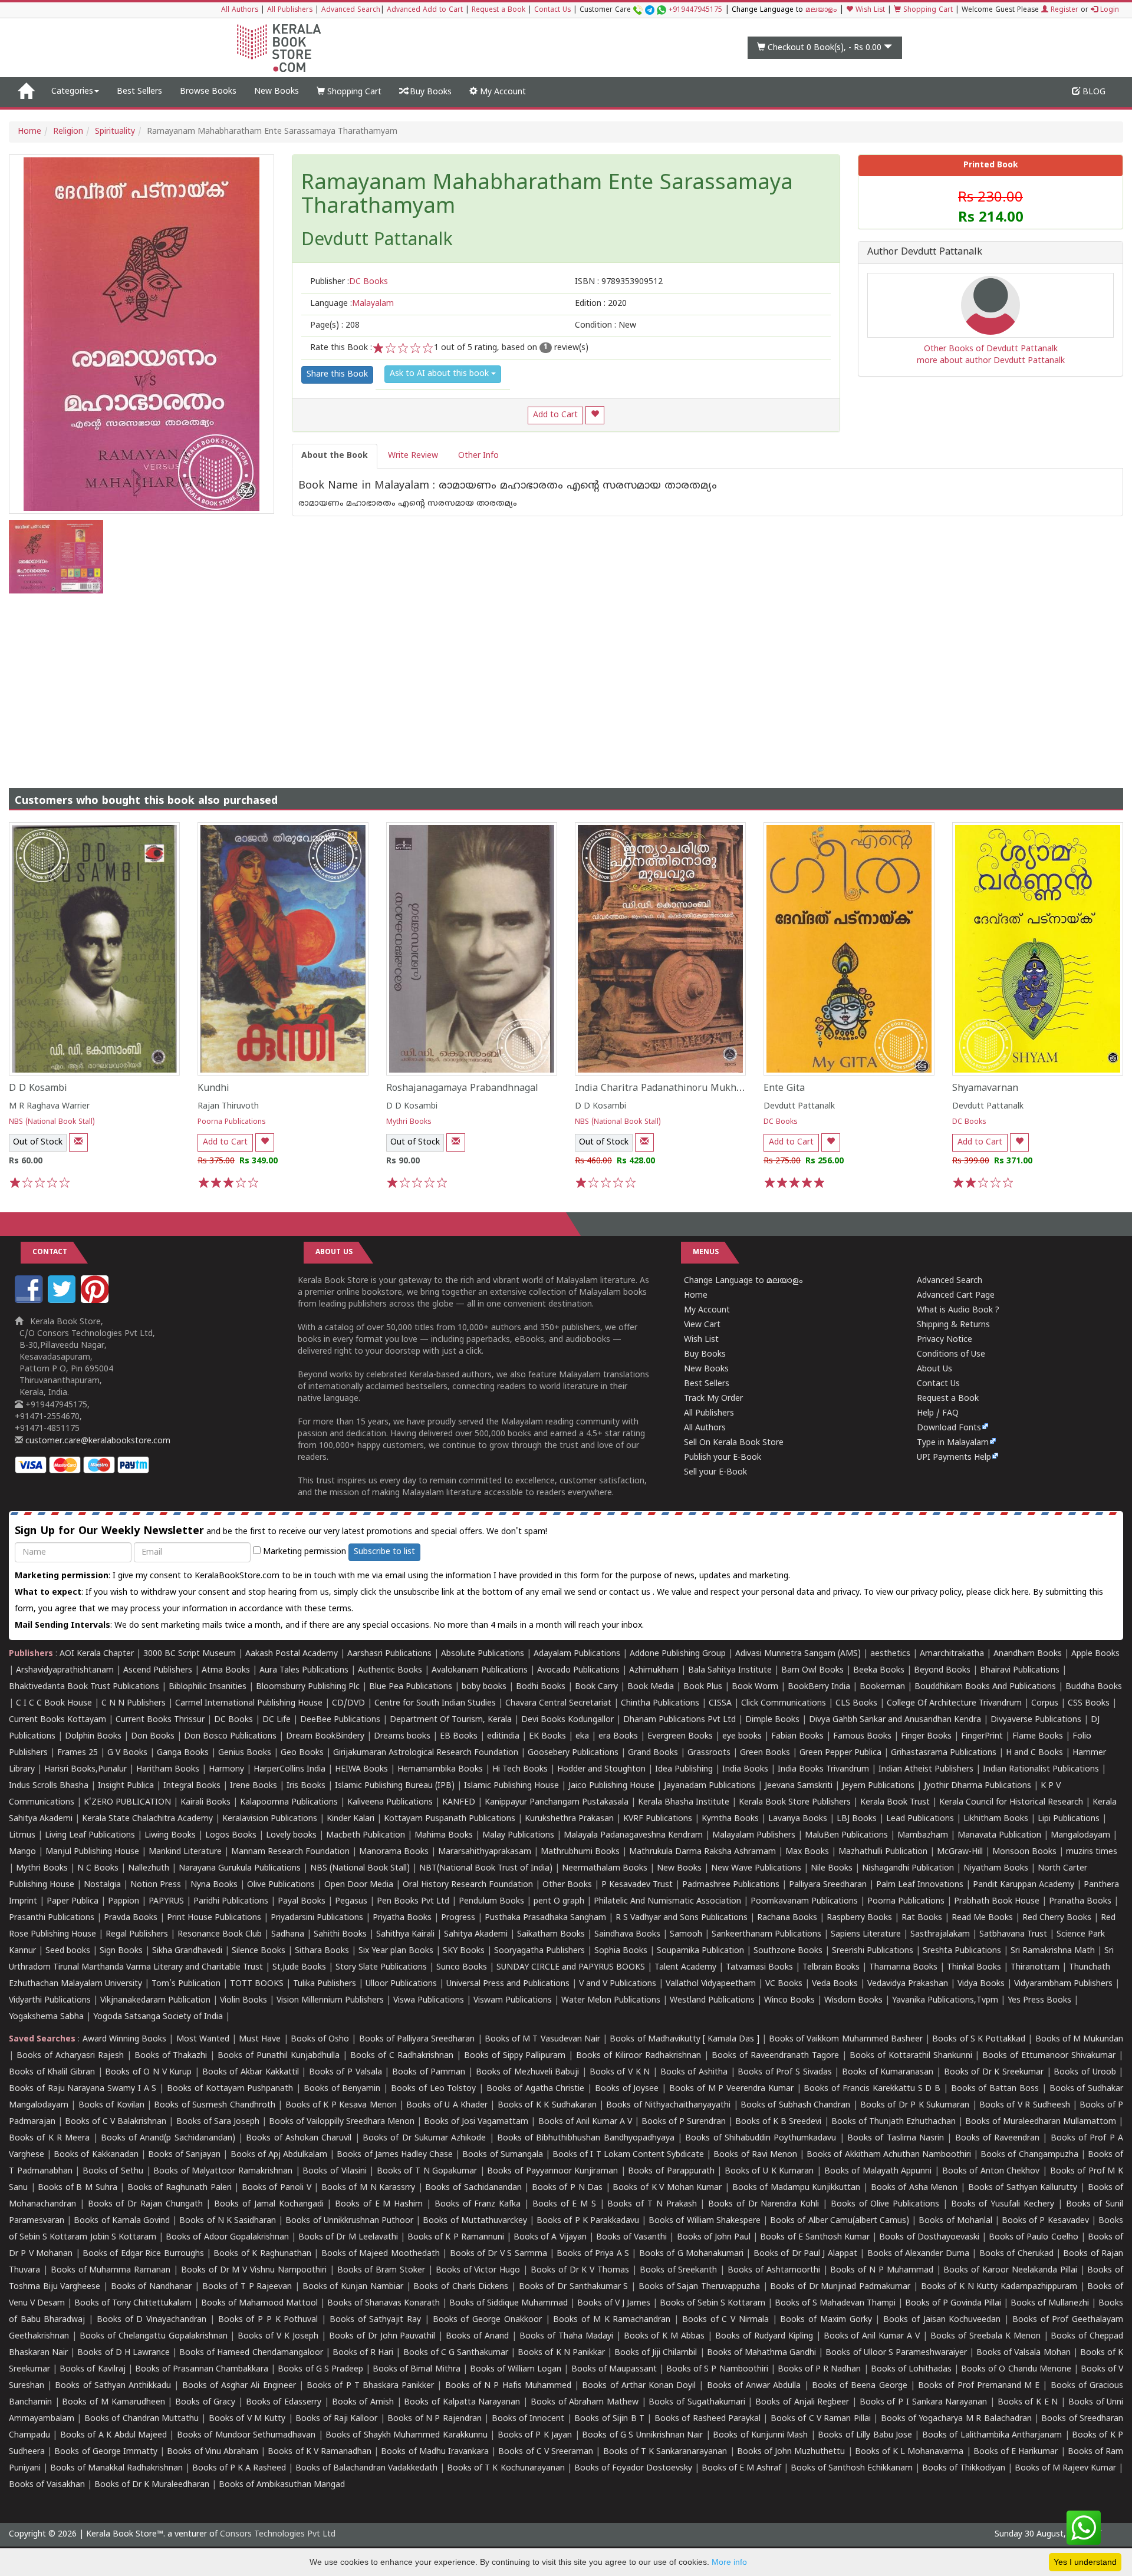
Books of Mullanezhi (1050, 2303)
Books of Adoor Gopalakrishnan (227, 2237)
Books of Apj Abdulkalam (279, 2155)
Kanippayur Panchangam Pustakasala (557, 1802)
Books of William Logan (516, 2369)
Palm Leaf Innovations (920, 1885)
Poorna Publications (232, 1122)
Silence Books (259, 1951)
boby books (484, 1687)
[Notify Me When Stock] (78, 1142)
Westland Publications (713, 2001)
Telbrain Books (831, 1968)
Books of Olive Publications (885, 2204)
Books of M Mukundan (1080, 2039)
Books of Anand (477, 2336)
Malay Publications (518, 1835)
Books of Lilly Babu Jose (865, 2435)
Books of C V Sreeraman (546, 2452)
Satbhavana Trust (1013, 1935)
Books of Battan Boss (995, 2089)
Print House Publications (214, 1918)
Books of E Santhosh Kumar (815, 2237)
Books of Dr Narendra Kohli (764, 2204)
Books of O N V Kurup (148, 2072)
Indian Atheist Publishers (926, 1769)
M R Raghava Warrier (49, 1106)
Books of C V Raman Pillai (821, 2419)
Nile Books (832, 1868)
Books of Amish (363, 2402)
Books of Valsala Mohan (1023, 2353)
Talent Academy (685, 1968)
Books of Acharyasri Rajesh (70, 2056)
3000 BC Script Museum (190, 1654)
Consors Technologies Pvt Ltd (278, 2534)
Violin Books (243, 2001)
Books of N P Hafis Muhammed (508, 2386)
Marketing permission (303, 1552)
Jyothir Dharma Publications (978, 1786)
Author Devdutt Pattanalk (925, 253)
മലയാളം (821, 10)
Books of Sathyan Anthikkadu (113, 2386)
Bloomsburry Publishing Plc (308, 1687)
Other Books (567, 1885)
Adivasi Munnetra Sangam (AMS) (798, 1654)
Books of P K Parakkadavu (588, 2221)
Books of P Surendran (684, 2122)
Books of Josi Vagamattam (476, 2122)
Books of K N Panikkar (561, 2353)
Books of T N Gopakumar (427, 2171)
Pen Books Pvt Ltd (413, 1902)
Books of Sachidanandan (473, 2188)
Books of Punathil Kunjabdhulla (279, 2056)
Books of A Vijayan (550, 2237)
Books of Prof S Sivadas (785, 2072)
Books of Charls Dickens (461, 2287)
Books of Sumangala (502, 2155)
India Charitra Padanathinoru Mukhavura (668, 1089)
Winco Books (789, 2001)
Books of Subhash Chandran (795, 2105)
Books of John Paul (714, 2237)
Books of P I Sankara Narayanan (924, 2402)
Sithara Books (322, 1951)
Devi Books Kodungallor (567, 1720)
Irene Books (254, 1786)
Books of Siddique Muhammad (509, 2303)
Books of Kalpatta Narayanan (462, 2402)
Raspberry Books (859, 1918)
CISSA (720, 1703)
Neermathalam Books (605, 1868)
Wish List (869, 10)
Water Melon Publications (611, 2001)
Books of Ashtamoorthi (774, 2270)
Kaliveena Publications (390, 1802)
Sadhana (288, 1935)
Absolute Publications (483, 1654)
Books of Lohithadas (911, 2369)
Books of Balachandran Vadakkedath (366, 2468)
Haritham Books (168, 1769)
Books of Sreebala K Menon (985, 2336)
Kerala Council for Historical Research (1011, 1802)
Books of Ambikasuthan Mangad (282, 2485)
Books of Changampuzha (1029, 2155)
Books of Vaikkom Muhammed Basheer (846, 2039)
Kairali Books (205, 1802)
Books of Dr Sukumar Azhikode (424, 2138)
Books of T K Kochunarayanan (506, 2468)
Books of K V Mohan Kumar (667, 2188)
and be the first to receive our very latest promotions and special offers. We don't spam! (281, 1531)
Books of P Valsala (345, 2072)
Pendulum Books (491, 1902)
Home (29, 132)
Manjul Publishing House (92, 1852)
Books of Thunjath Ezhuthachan (894, 2122)
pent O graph (559, 1902)
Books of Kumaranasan (888, 2072)
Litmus (22, 1835)
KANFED (459, 1802)
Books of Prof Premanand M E (979, 2386)
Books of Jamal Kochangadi (269, 2204)
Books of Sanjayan (184, 2155)
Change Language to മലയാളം (743, 1281)
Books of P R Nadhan (820, 2369)
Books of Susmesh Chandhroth (214, 2105)
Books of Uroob (1085, 2072)
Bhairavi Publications (1020, 1670)
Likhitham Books (996, 1819)
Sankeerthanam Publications (766, 1935)
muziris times (1092, 1852)
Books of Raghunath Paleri (180, 2188)
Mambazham (923, 1835)
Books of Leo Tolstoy (433, 2089)
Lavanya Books (798, 1819)
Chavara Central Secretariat (558, 1703)
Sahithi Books (340, 1935)
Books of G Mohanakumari (691, 2254)
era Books (618, 1736)
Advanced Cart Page (956, 1296)
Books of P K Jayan (535, 2435)
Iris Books (306, 1786)
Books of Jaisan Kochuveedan (942, 2320)
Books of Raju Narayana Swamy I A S (83, 2089)
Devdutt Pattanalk (799, 1106)
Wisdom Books (853, 2001)
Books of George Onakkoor (487, 2320)
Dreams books (402, 1736)
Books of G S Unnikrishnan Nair (642, 2435)
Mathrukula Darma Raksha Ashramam (702, 1852)
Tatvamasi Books (759, 1968)
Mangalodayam (1080, 1835)
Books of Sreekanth (679, 2270)
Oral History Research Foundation (468, 1885)
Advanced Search (351, 10)
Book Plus (703, 1687)
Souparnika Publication (700, 1951)
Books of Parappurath (671, 2171)
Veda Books (835, 1984)
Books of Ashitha (694, 2072)
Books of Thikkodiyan (964, 2468)
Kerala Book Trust (895, 1802)
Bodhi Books (541, 1687)
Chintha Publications (660, 1703)
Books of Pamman (429, 2072)
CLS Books (856, 1703)
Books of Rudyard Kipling (764, 2336)
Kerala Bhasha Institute (684, 1802)
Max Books (807, 1852)
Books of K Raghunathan (262, 2254)
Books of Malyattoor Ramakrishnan (223, 2171)
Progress (458, 1918)
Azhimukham (654, 1670)
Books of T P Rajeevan (247, 2287)
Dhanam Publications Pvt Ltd (679, 1720)
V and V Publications (618, 1984)
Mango (22, 1852)
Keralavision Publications (270, 1819)
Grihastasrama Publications (944, 1753)
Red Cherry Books (1057, 1918)
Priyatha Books (402, 1918)
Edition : (601, 304)
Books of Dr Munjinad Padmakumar (840, 2287)
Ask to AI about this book (440, 374)
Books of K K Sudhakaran (547, 2105)
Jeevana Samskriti (799, 1786)
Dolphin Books (93, 1736)
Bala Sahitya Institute (730, 1670)
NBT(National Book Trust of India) (486, 1868)
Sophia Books (621, 1951)
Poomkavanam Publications (804, 1902)
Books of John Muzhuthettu (791, 2452)
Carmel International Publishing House (249, 1703)
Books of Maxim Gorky (826, 2320)
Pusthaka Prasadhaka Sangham (545, 1918)
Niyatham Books (996, 1868)
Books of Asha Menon (914, 2188)
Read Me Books (982, 1918)
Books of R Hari (363, 2353)
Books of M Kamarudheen (113, 2402)
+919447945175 (695, 10)
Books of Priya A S (593, 2254)
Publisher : (349, 282)
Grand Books (653, 1753)
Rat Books (922, 1918)
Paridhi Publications (231, 1902)
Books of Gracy (205, 2402)
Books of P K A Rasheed (239, 2468)
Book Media (651, 1687)
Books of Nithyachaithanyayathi (668, 2105)
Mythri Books (409, 1122)
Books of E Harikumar (1016, 2452)
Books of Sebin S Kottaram (713, 2303)
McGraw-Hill (960, 1852)
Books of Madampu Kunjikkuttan (797, 2188)
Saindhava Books (627, 1935)
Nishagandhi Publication (908, 1868)
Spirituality (115, 132)
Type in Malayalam (953, 1443)
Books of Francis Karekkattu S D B (872, 2089)
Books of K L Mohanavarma (909, 2452)
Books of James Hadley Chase (395, 2155)
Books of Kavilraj (92, 2369)
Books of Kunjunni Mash (760, 2435)
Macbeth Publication (366, 1835)
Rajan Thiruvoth (228, 1106)
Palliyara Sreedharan (828, 1885)
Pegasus (351, 1902)
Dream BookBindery (325, 1736)
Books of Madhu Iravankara (435, 2452)
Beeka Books (879, 1670)
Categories (72, 92)
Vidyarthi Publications (50, 2001)
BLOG (1093, 92)
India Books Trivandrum (823, 1769)
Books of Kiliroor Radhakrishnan (639, 2056)
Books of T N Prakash (652, 2204)
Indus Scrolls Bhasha (49, 1786)
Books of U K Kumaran (769, 2171)
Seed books (68, 1951)
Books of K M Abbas (664, 2336)
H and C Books (1034, 1753)
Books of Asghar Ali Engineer (239, 2386)
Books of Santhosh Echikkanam (852, 2468)
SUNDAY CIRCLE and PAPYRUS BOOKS (571, 1968)
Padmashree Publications (731, 1885)
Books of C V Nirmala (725, 2320)
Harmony (226, 1769)
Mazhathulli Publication (883, 1852)
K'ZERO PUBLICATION (127, 1802)
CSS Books (1089, 1703)
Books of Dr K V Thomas (580, 2270)
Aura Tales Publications (304, 1670)
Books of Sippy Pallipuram (515, 2056)
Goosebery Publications (573, 1753)
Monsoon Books (1024, 1852)
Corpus (1045, 1703)
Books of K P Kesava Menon (341, 2105)
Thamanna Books (903, 1968)
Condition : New (606, 326)
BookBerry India (819, 1687)
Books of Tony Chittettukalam (133, 2303)
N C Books (98, 1868)
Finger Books (926, 1736)
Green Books (765, 1753)
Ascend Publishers (158, 1670)
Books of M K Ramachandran (612, 2320)
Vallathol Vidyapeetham (711, 1984)
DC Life (277, 1720)
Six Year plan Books (396, 1951)
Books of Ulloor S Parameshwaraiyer (896, 2353)
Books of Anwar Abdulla (754, 2386)
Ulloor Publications (401, 1984)
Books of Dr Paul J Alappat (805, 2254)
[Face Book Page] (30, 1301)
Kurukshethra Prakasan (569, 1819)
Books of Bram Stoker (381, 2270)
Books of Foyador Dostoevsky (633, 2468)
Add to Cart (555, 415)
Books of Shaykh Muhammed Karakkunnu (407, 2435)
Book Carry (596, 1687)
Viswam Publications (513, 2001)
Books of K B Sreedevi (778, 2122)
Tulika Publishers (325, 1984)
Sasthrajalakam (940, 1935)
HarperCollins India (289, 1769)
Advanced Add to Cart (425, 10)
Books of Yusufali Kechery (1003, 2204)
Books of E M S (564, 2204)
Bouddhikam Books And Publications (985, 1687)
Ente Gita (784, 1089)
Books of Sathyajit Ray (375, 2320)
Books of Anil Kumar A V (585, 2122)
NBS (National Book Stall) (52, 1122)
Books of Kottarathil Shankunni (911, 2056)
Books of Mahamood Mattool (259, 2303)
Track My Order (713, 1399)
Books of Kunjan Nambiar (353, 2287)
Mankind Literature (185, 1852)
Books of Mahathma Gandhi (761, 2353)
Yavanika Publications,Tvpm (945, 2001)
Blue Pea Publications (411, 1687)
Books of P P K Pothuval (268, 2320)
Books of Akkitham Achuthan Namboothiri (889, 2155)
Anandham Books (1028, 1654)
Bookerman (882, 1687)
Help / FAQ (938, 1414)
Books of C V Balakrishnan (116, 2122)
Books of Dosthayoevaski (929, 2237)
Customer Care (651, 10)
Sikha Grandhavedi (187, 1951)
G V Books (127, 1753)
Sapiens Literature (866, 1935)
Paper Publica (73, 1902)
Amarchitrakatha (952, 1654)
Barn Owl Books (812, 1670)
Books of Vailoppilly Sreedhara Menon (342, 2122)
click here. (1013, 1593)
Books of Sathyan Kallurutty (1023, 2188)
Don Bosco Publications (230, 1736)
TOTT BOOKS (257, 1984)
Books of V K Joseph (278, 2336)
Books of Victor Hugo (478, 2270)
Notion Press (156, 1885)
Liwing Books (170, 1835)
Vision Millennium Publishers (330, 2001)
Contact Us (552, 10)
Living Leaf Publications (90, 1835)
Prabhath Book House (997, 1902)
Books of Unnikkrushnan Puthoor (349, 2221)
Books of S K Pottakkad (979, 2039)
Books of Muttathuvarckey (475, 2221)
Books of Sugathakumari (697, 2402)
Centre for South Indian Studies (435, 1703)
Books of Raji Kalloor (336, 2419)
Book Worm (755, 1687)
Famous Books (862, 1736)
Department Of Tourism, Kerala (451, 1720)
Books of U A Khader (447, 2105)
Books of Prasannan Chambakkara (202, 2369)
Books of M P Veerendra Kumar (731, 2089)
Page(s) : (335, 326)
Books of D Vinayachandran (152, 2320)
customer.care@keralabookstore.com (97, 1441)
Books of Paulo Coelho (1034, 2237)
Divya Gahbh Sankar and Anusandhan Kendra (895, 1720)
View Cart (702, 1325)
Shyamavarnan (985, 1089)
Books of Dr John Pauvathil (382, 2336)
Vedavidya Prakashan (908, 1984)
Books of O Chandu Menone (1016, 2369)
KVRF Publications (658, 1819)
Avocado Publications (578, 1670)
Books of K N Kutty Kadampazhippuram (999, 2287)
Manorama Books (394, 1852)
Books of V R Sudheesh (1025, 2105)
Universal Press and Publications (508, 1984)
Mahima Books (444, 1835)
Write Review (413, 456)
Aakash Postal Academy (293, 1654)
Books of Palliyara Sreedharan (417, 2039)
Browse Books (208, 92)
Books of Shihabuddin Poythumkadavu (761, 2138)
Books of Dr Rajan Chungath (145, 2204)
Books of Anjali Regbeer (802, 2402)
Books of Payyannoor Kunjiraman (552, 2171)
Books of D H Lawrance (124, 2353)
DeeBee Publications (340, 1720)
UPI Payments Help (954, 1458)
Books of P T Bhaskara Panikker (370, 2386)
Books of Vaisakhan (47, 2485)
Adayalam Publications (577, 1654)
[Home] (26, 92)
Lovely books (291, 1835)
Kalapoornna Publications (289, 1802)
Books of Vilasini (334, 2171)
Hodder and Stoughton (601, 1769)
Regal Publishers (137, 1935)
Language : (352, 304)
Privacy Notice (945, 1340)
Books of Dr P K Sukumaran (915, 2105)
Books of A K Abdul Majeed (113, 2435)
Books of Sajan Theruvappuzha (699, 2287)
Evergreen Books (680, 1736)
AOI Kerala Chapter (97, 1654)
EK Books (547, 1736)
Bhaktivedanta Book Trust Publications (84, 1687)
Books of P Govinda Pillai (953, 2303)
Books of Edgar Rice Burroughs (143, 2254)
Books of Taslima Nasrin (896, 2138)
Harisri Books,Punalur (85, 1769)
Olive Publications (281, 1885)
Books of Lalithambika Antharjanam (992, 2435)
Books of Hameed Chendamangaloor (251, 2353)
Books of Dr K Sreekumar (994, 2072)
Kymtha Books (730, 1819)
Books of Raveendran (998, 2138)
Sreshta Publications (962, 1951)
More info (729, 2562)
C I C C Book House (54, 1703)
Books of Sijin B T (609, 2419)
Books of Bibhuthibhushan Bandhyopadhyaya (586, 2138)
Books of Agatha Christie (535, 2089)
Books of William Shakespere (705, 2221)
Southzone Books (788, 1951)
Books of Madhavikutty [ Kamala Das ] (684, 2039)
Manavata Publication (999, 1835)
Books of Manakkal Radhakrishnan (116, 2468)
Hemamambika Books (440, 1769)
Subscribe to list (384, 1552)
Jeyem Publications (878, 1786)
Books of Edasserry (284, 2402)
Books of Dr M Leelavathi (348, 2237)
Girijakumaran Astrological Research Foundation (426, 1753)
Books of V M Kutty (247, 2419)
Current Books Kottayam (57, 1720)
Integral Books (192, 1786)
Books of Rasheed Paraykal (707, 2419)
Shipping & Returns (953, 1325)
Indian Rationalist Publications (1041, 1769)
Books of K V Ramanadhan (320, 2452)
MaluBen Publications (846, 1835)
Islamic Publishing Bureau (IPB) (395, 1786)
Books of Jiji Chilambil (656, 2353)
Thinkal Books (974, 1968)
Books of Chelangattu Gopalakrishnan (154, 2336)
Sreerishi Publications (873, 1951)
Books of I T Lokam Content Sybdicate (628, 2155)
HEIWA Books (361, 1769)
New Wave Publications (756, 1868)
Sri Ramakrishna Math (1053, 1951)
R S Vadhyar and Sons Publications (682, 1918)
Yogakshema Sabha (46, 2017)
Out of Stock (38, 1142)
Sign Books (121, 1951)
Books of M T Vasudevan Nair (542, 2039)
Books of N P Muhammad (881, 2270)
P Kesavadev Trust (637, 1885)
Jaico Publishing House (611, 1786)
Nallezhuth (149, 1868)
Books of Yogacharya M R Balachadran (956, 2419)
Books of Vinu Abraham (213, 2452)
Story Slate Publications (381, 1968)
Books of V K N (620, 2072)
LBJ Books (857, 1819)
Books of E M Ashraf (741, 2468)
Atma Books (226, 1670)
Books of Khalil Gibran (52, 2072)
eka (582, 1736)
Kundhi (213, 1089)
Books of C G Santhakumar (456, 2353)
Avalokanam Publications (480, 1670)
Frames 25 (78, 1753)
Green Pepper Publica (840, 1753)
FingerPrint (982, 1736)
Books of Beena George (860, 2386)
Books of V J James (614, 2303)
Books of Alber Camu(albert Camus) (840, 2221)
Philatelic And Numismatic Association (667, 1902)
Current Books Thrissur (160, 1720)
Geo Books (302, 1753)
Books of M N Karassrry (368, 2188)
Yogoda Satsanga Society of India (158, 2017)
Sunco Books (462, 1968)
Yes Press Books (1039, 2001)
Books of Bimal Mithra (416, 2369)
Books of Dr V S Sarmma (498, 2254)
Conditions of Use (951, 1355)
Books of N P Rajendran (435, 2419)
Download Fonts (949, 1428)
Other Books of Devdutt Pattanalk (991, 349)
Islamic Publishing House (511, 1786)
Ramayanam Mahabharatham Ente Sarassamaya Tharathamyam (547, 196)
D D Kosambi (38, 1089)
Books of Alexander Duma (918, 2254)
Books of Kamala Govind (122, 2221)
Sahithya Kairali (405, 1935)
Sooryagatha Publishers (539, 1951)
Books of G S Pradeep (320, 2369)
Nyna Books (214, 1885)
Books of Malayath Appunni (878, 2171)
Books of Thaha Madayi (566, 2336)
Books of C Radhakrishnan (402, 2056)
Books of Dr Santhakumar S (574, 2287)
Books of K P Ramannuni (456, 2237)
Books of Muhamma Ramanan (111, 2270)
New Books (277, 92)
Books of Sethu (113, 2171)
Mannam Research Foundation (290, 1852)
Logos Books (231, 1835)
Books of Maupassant (614, 2369)
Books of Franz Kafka (478, 2204)
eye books (742, 1736)
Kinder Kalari (351, 1819)
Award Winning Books (124, 2039)
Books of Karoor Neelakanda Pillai (1010, 2270)
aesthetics (890, 1654)
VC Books (784, 1984)
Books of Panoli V (277, 2188)
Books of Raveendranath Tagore (775, 2056)
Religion (68, 132)
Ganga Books (183, 1753)
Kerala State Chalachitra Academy (147, 1819)
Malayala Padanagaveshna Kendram (633, 1835)
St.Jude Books (299, 1968)
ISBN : (619, 282)
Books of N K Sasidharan (228, 2221)
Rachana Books (787, 1918)
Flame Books (1038, 1736)
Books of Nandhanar (151, 2287)
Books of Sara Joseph (218, 2122)
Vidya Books (981, 1984)
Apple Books (1095, 1654)
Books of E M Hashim (379, 2204)
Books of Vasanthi (631, 2237)
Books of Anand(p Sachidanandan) (168, 2138)
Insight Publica (126, 1786)
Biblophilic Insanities (208, 1687)
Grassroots (709, 1753)
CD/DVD (348, 1703)
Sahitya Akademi (476, 1935)
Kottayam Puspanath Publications (450, 1819)
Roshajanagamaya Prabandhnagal (462, 1089)
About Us (934, 1369)
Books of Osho (320, 2039)
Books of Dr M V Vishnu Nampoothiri (254, 2270)
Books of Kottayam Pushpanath (230, 2089)
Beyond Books (942, 1670)
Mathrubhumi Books (580, 1852)
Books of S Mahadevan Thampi (835, 2303)
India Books (745, 1769)
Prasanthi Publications (52, 1918)
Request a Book (498, 10)
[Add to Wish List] (595, 415)
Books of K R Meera (49, 2138)
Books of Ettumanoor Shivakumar (1049, 2056)
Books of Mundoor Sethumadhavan (246, 2435)
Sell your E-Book (715, 1472)
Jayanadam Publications (710, 1786)
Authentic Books (390, 1670)
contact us (631, 1593)
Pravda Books (131, 1918)
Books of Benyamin (342, 2089)
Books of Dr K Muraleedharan (152, 2485)
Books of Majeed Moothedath (381, 2254)
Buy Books (430, 92)
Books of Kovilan (111, 2105)
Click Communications (784, 1703)
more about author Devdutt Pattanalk (991, 361)
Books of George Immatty (106, 2452)
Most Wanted (203, 2039)
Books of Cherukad (1016, 2254)
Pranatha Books (1080, 1902)
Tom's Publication (186, 1984)
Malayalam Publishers (754, 1835)
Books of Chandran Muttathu (141, 2419)
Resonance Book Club (220, 1935)
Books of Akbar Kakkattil (251, 2072)
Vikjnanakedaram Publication (155, 2001)
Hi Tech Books (520, 1769)
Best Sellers (139, 92)
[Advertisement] (566, 682)
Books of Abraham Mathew (585, 2402)
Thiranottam (1035, 1968)
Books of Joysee (627, 2089)
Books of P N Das (567, 2188)
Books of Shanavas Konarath (384, 2303)
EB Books (459, 1736)
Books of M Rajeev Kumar (1065, 2468)
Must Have (260, 2039)
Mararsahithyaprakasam (485, 1852)
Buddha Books (1094, 1687)
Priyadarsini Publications (317, 1918)
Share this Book (337, 375)
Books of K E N (1028, 2402)
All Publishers (290, 10)
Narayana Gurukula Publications (240, 1868)
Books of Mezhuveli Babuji (528, 2072)
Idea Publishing (684, 1769)
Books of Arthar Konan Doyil (639, 2386)
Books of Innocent (528, 2419)
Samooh (686, 1935)
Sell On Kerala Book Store (734, 1443)
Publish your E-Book (723, 1458)
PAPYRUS (166, 1902)
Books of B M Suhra (77, 2188)
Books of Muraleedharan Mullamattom (1041, 2122)
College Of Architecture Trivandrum (954, 1703)
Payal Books (302, 1902)
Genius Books (245, 1753)
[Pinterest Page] (96, 1301)
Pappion (124, 1902)
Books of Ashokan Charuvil (299, 2138)
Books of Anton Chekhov (991, 2171)
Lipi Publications (1069, 1819)
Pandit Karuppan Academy (1024, 1885)
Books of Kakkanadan (96, 2155)
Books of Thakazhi (171, 2056)
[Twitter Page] (63, 1301)
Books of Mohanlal (955, 2221)
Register (1063, 10)
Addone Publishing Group (678, 1654)
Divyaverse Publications (1036, 1720)
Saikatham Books (551, 1935)
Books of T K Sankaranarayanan (665, 2452)
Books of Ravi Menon (755, 2155)
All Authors (240, 10)
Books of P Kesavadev (1045, 2221)
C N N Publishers (134, 1703)
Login (1108, 10)
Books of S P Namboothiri (717, 2369)
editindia (503, 1736)
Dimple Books (772, 1720)
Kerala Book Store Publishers (795, 1802)
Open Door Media (359, 1885)
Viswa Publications (429, 2001)
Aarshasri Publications (389, 1654)
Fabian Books (797, 1736)
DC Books (781, 1122)
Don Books (153, 1736)
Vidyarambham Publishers (1063, 1984)
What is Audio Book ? (958, 1310)
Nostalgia (102, 1885)
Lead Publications (920, 1819)
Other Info (478, 456)
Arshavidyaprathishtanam (65, 1670)
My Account (502, 92)
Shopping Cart (927, 10)
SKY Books (464, 1951)
